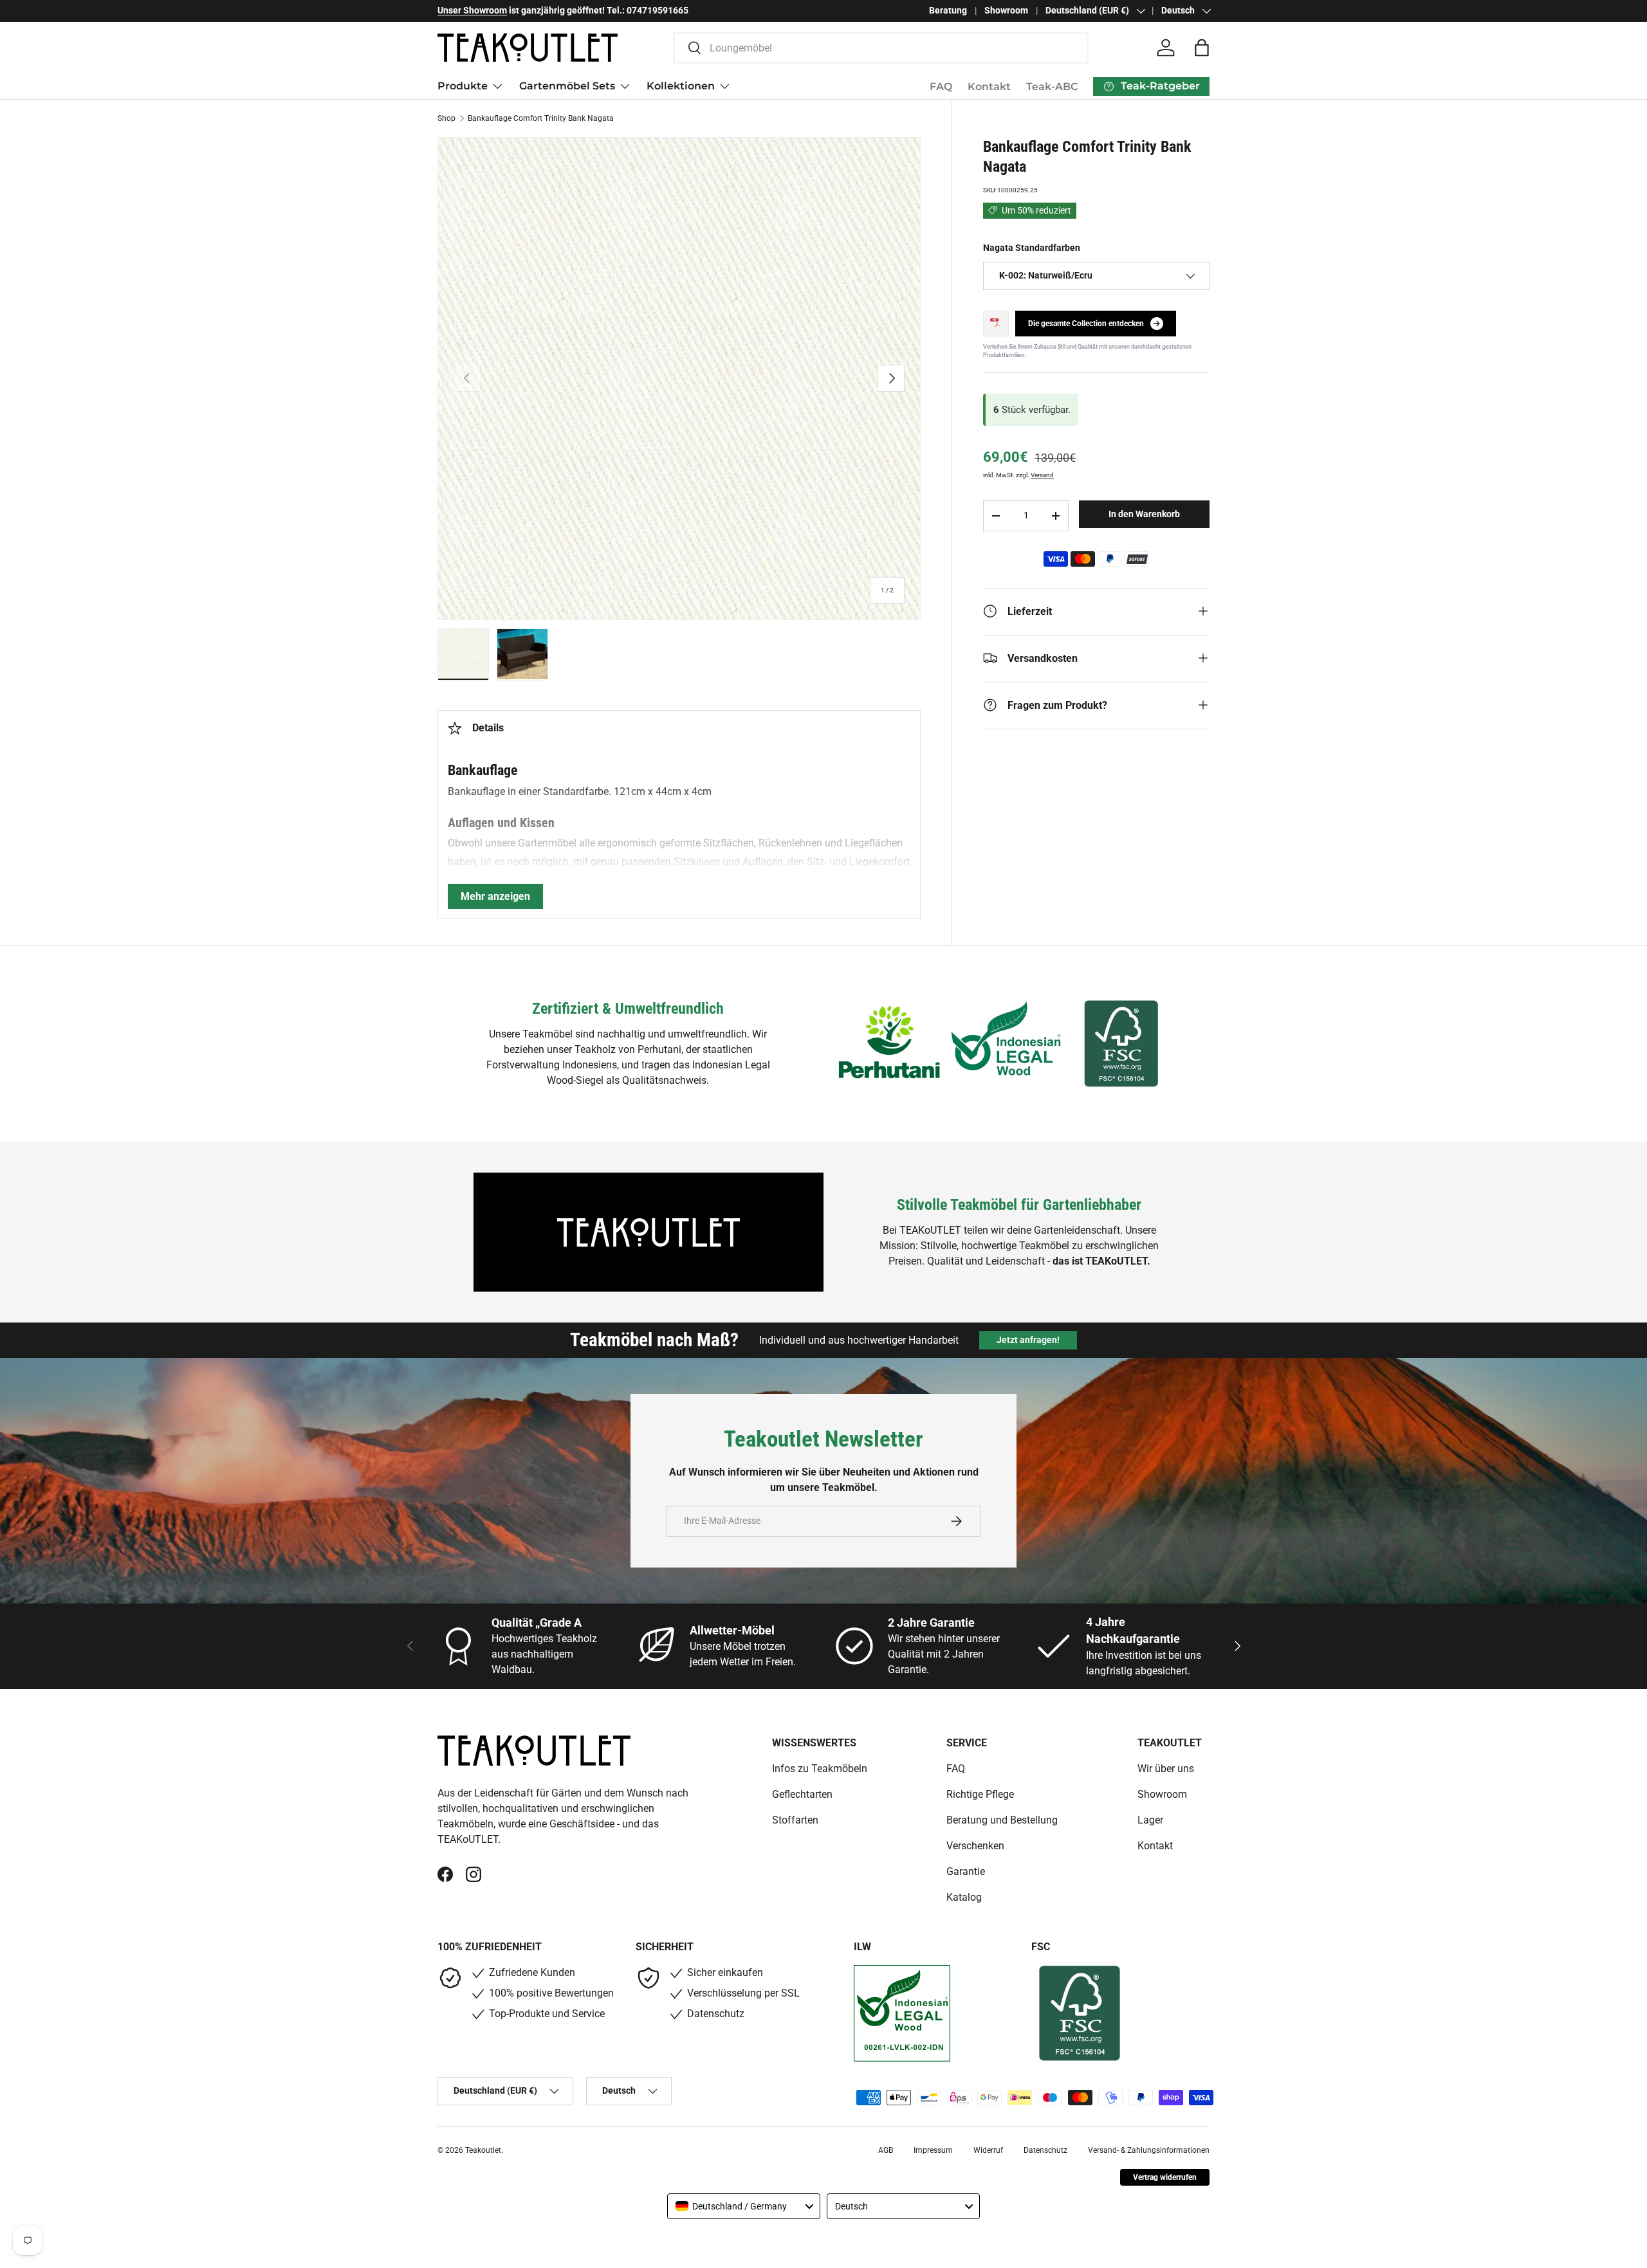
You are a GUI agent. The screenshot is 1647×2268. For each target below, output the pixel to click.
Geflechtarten (802, 1794)
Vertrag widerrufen (1165, 2177)
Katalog (964, 1897)
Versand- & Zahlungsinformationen (1149, 2150)
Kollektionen (681, 86)
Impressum (933, 2150)
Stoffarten (795, 1820)
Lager (1150, 1820)
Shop (446, 118)
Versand (1042, 475)
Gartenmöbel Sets (567, 86)
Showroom (1006, 11)
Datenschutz (1045, 2150)
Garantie (966, 1871)
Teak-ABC (1052, 87)
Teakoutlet (483, 2150)
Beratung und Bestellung (1002, 1820)
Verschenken (975, 1846)
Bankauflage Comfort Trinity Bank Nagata (541, 118)
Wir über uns (1166, 1769)
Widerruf (988, 2150)
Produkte (463, 86)
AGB (886, 2150)
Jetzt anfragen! (1028, 1340)
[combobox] (881, 48)
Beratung (948, 11)
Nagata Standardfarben (1032, 247)
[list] (679, 379)
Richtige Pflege (980, 1794)
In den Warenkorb (1144, 514)
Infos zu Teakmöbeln (820, 1769)
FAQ (941, 87)
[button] (1202, 48)
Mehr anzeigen (495, 896)
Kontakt (989, 87)
